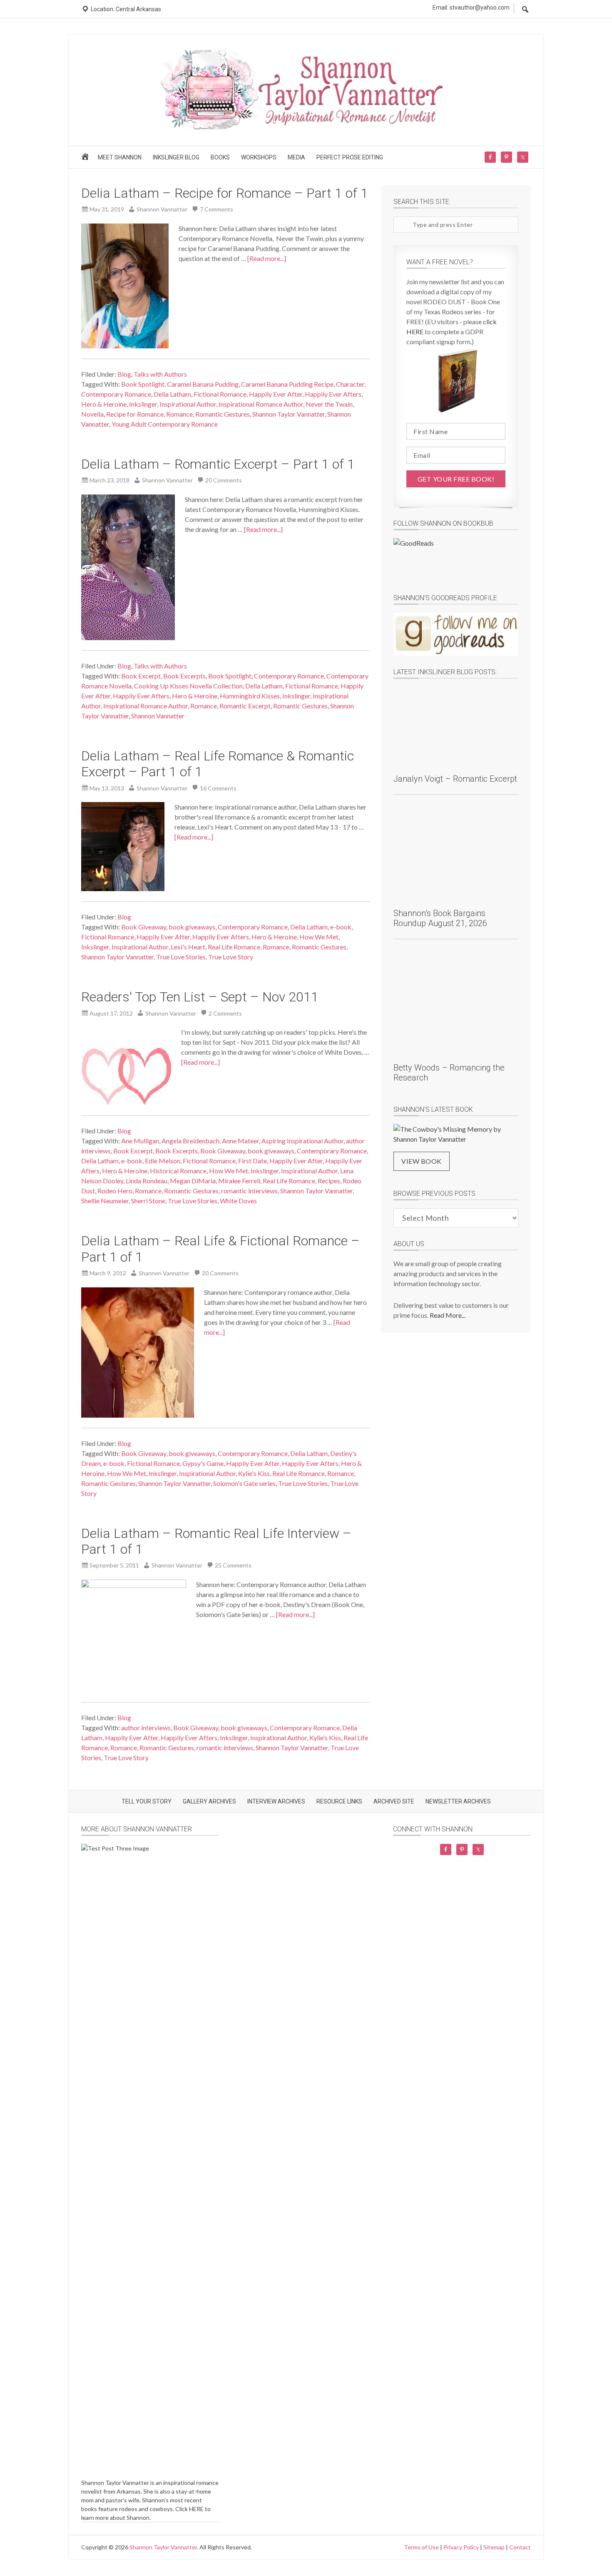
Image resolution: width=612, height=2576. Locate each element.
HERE (196, 2509)
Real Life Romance (234, 947)
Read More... (448, 1315)
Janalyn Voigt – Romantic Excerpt (455, 779)
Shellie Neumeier (105, 1201)
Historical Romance (178, 1171)
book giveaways (192, 927)
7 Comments (216, 209)
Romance (179, 414)
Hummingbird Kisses (250, 696)
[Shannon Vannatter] (306, 128)
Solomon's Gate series (244, 1483)
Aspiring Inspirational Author (302, 1141)
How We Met (319, 937)
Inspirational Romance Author (261, 404)
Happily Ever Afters (333, 394)
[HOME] (86, 159)
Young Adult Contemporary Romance (165, 424)
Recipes (329, 1181)
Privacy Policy (461, 2547)
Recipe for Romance (135, 414)
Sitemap (494, 2547)
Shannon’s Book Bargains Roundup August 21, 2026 (440, 918)
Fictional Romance (220, 394)
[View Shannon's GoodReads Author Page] (456, 634)
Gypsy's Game (203, 1463)
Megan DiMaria (193, 1181)
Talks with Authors (160, 374)
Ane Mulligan (140, 1141)
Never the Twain (329, 404)
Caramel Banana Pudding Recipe (287, 384)
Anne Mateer (240, 1141)
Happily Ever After (276, 394)
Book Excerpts (184, 676)
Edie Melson (163, 1161)
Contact (520, 2547)
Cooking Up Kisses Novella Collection (188, 686)
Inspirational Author (188, 404)
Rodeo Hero (115, 1191)
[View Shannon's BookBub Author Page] (456, 560)
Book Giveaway (144, 927)
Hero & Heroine (104, 404)
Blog (124, 374)
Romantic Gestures (223, 414)
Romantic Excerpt (245, 706)
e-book (341, 927)
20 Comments (224, 480)
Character (350, 384)
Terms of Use (421, 2547)
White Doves (238, 1201)
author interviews (146, 1728)
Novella (92, 414)
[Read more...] (267, 258)
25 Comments (233, 1565)
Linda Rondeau (147, 1181)
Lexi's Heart (188, 947)
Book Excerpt (141, 676)
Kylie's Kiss (254, 1473)
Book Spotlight (143, 384)
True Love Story (231, 957)
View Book (422, 1161)
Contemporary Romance (116, 394)
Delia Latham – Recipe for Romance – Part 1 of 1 (225, 193)
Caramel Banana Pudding (203, 384)
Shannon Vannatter (158, 716)
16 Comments (218, 788)
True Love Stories (181, 957)
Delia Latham (172, 394)
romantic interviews (249, 1191)
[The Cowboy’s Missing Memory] (456, 1134)
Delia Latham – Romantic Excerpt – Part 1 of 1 (218, 464)
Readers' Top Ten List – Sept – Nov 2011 (200, 997)
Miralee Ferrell (239, 1181)
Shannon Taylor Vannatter (289, 414)
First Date (253, 1161)
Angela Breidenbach (190, 1141)
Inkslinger (143, 404)
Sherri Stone (148, 1201)
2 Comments (225, 1013)
